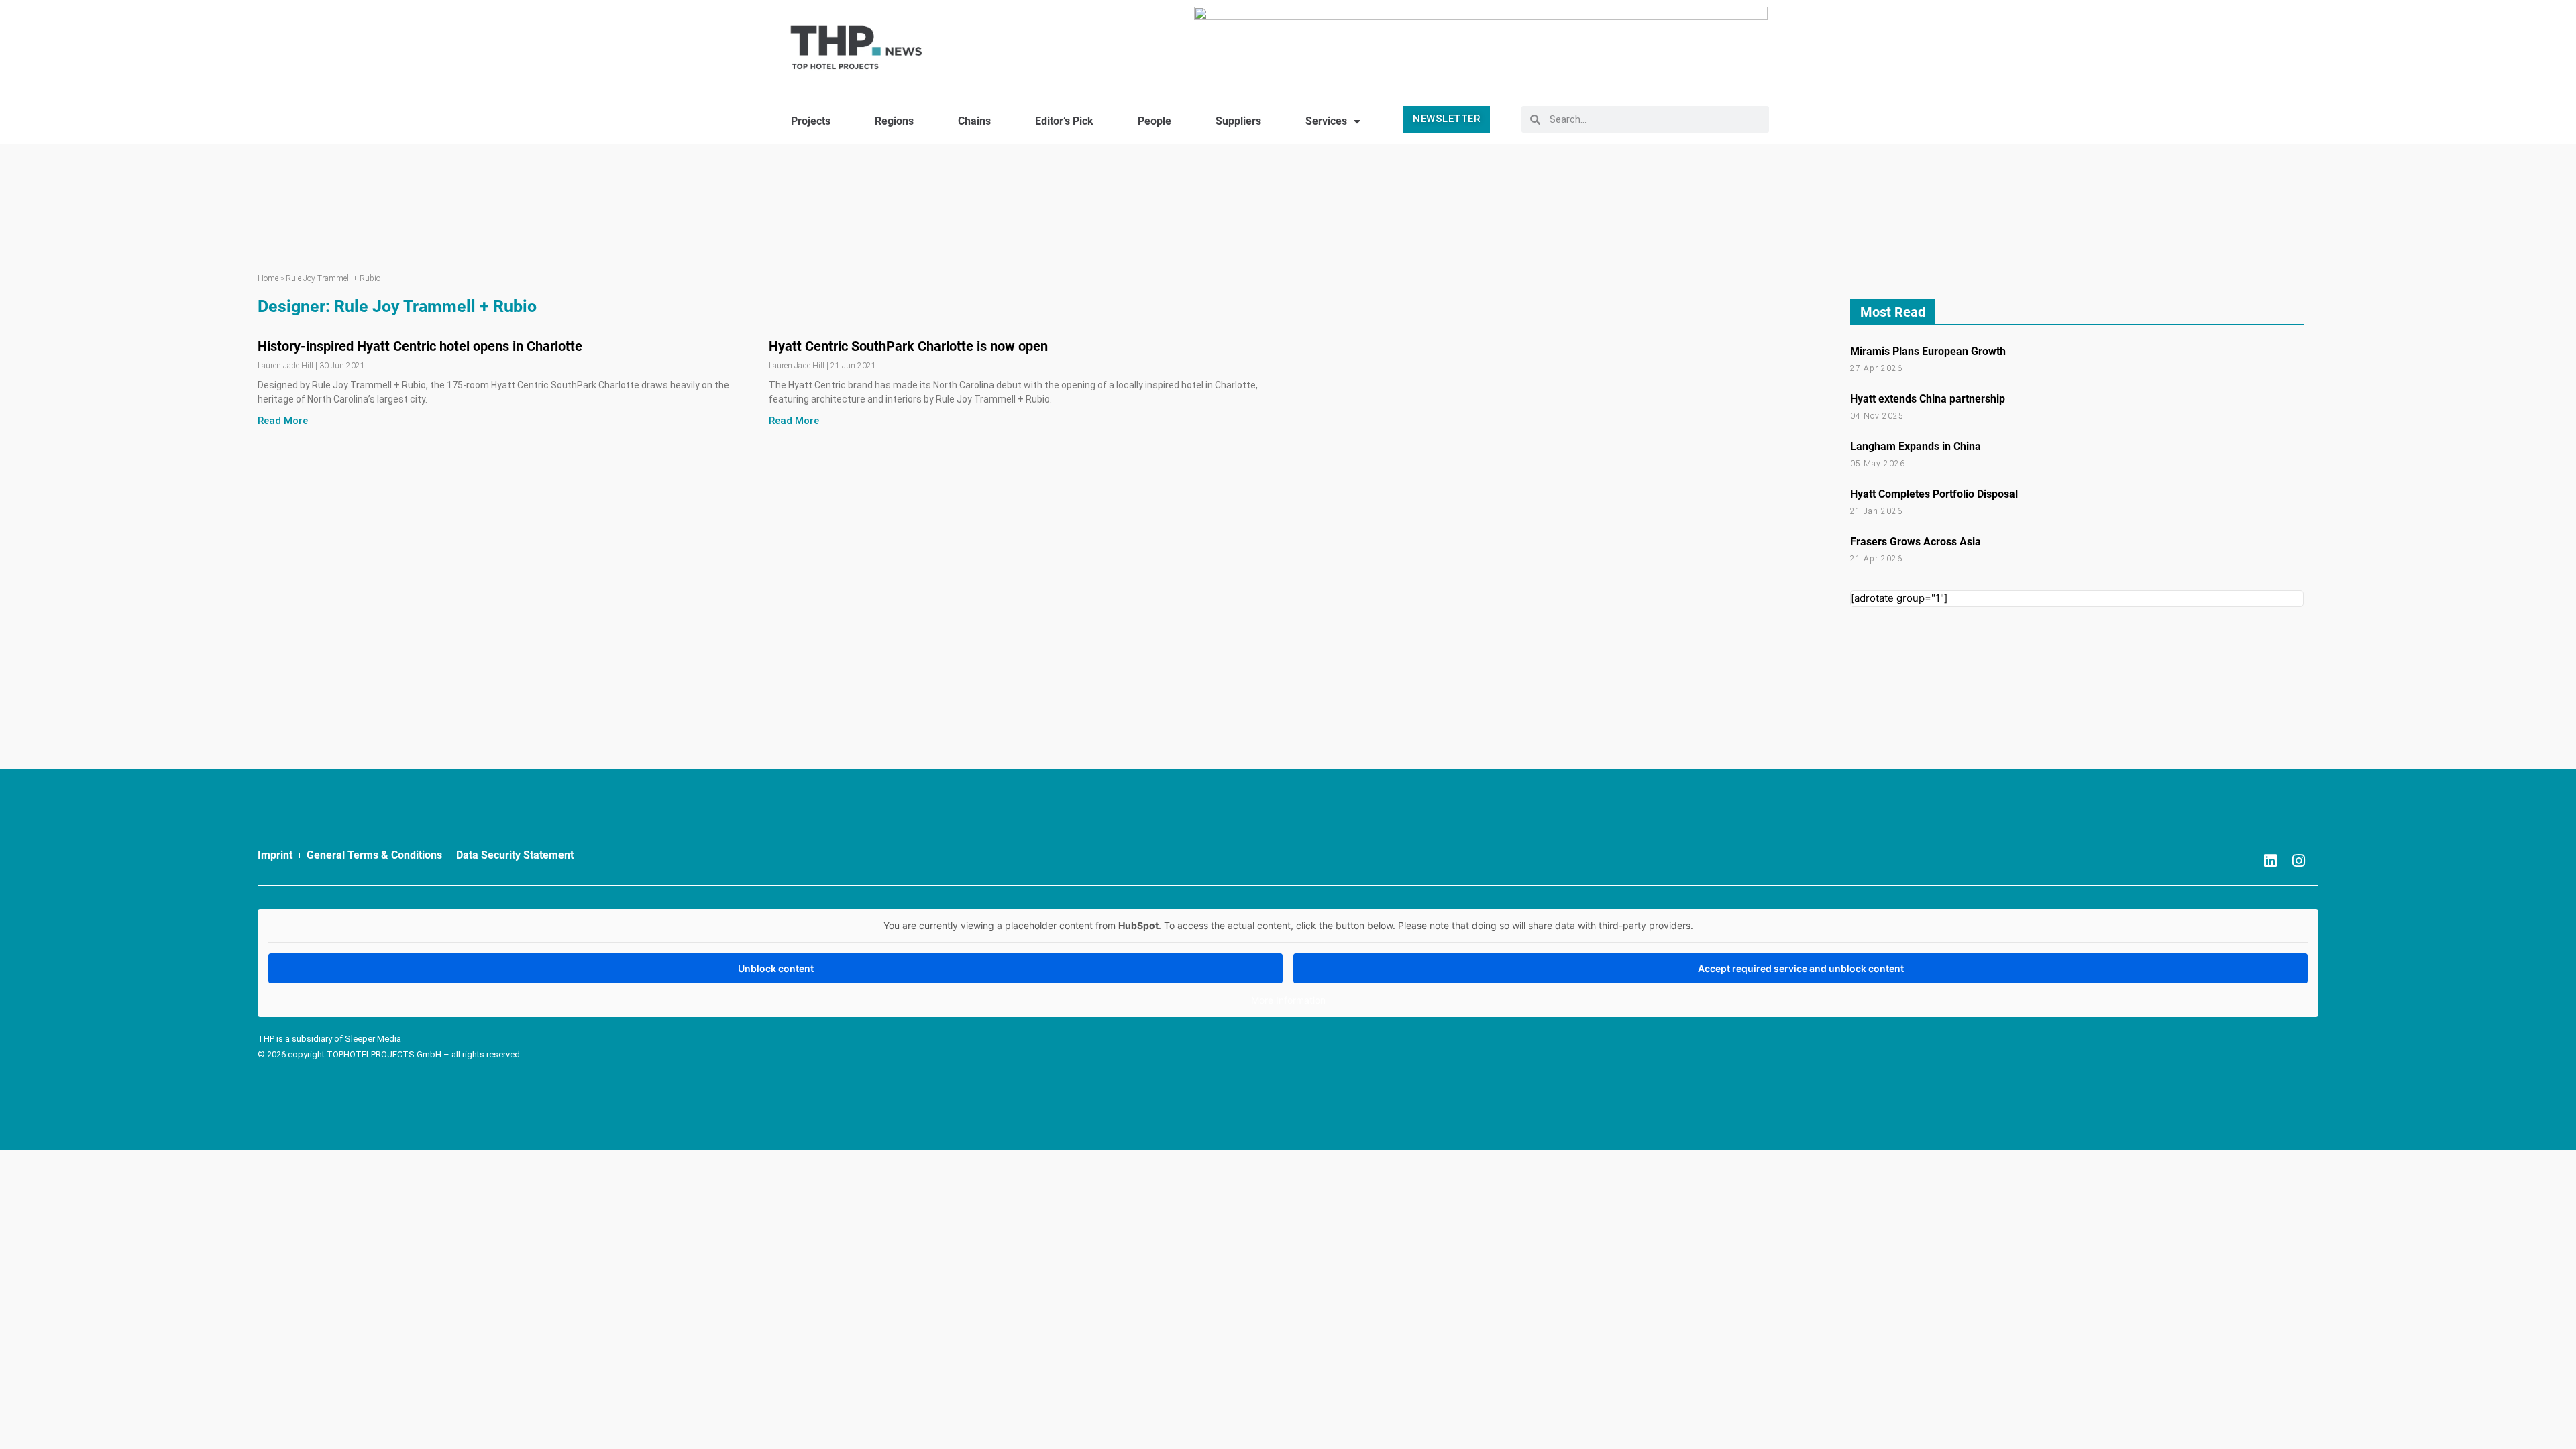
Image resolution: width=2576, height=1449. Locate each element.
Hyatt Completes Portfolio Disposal (1934, 494)
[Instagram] (2299, 861)
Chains (974, 121)
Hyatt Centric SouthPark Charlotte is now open (908, 346)
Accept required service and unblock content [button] (1801, 968)
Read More (283, 421)
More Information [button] (1288, 1000)
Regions (894, 121)
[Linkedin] (2271, 861)
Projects (811, 121)
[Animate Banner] (1481, 42)
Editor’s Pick (1064, 121)
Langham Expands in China (1916, 446)
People (1155, 121)
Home (268, 278)
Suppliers (1238, 121)
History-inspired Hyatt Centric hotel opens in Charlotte (420, 346)
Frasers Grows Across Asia (1916, 542)
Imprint (275, 855)
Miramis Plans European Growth (1928, 351)
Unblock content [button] (776, 968)
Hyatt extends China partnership (1928, 399)
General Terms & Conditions (374, 855)
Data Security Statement (515, 855)
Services (1326, 121)
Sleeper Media (373, 1039)
